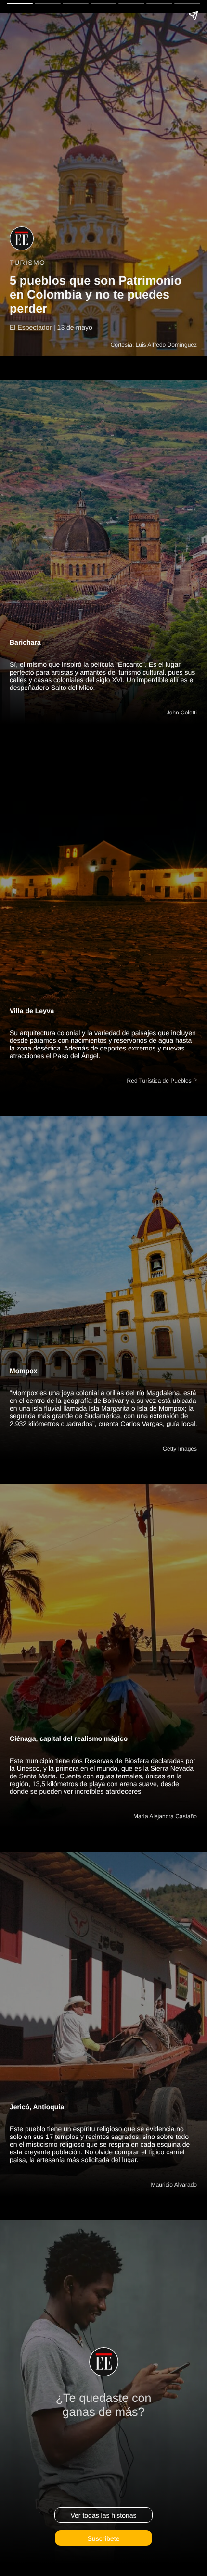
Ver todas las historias (104, 2515)
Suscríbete (104, 2538)
